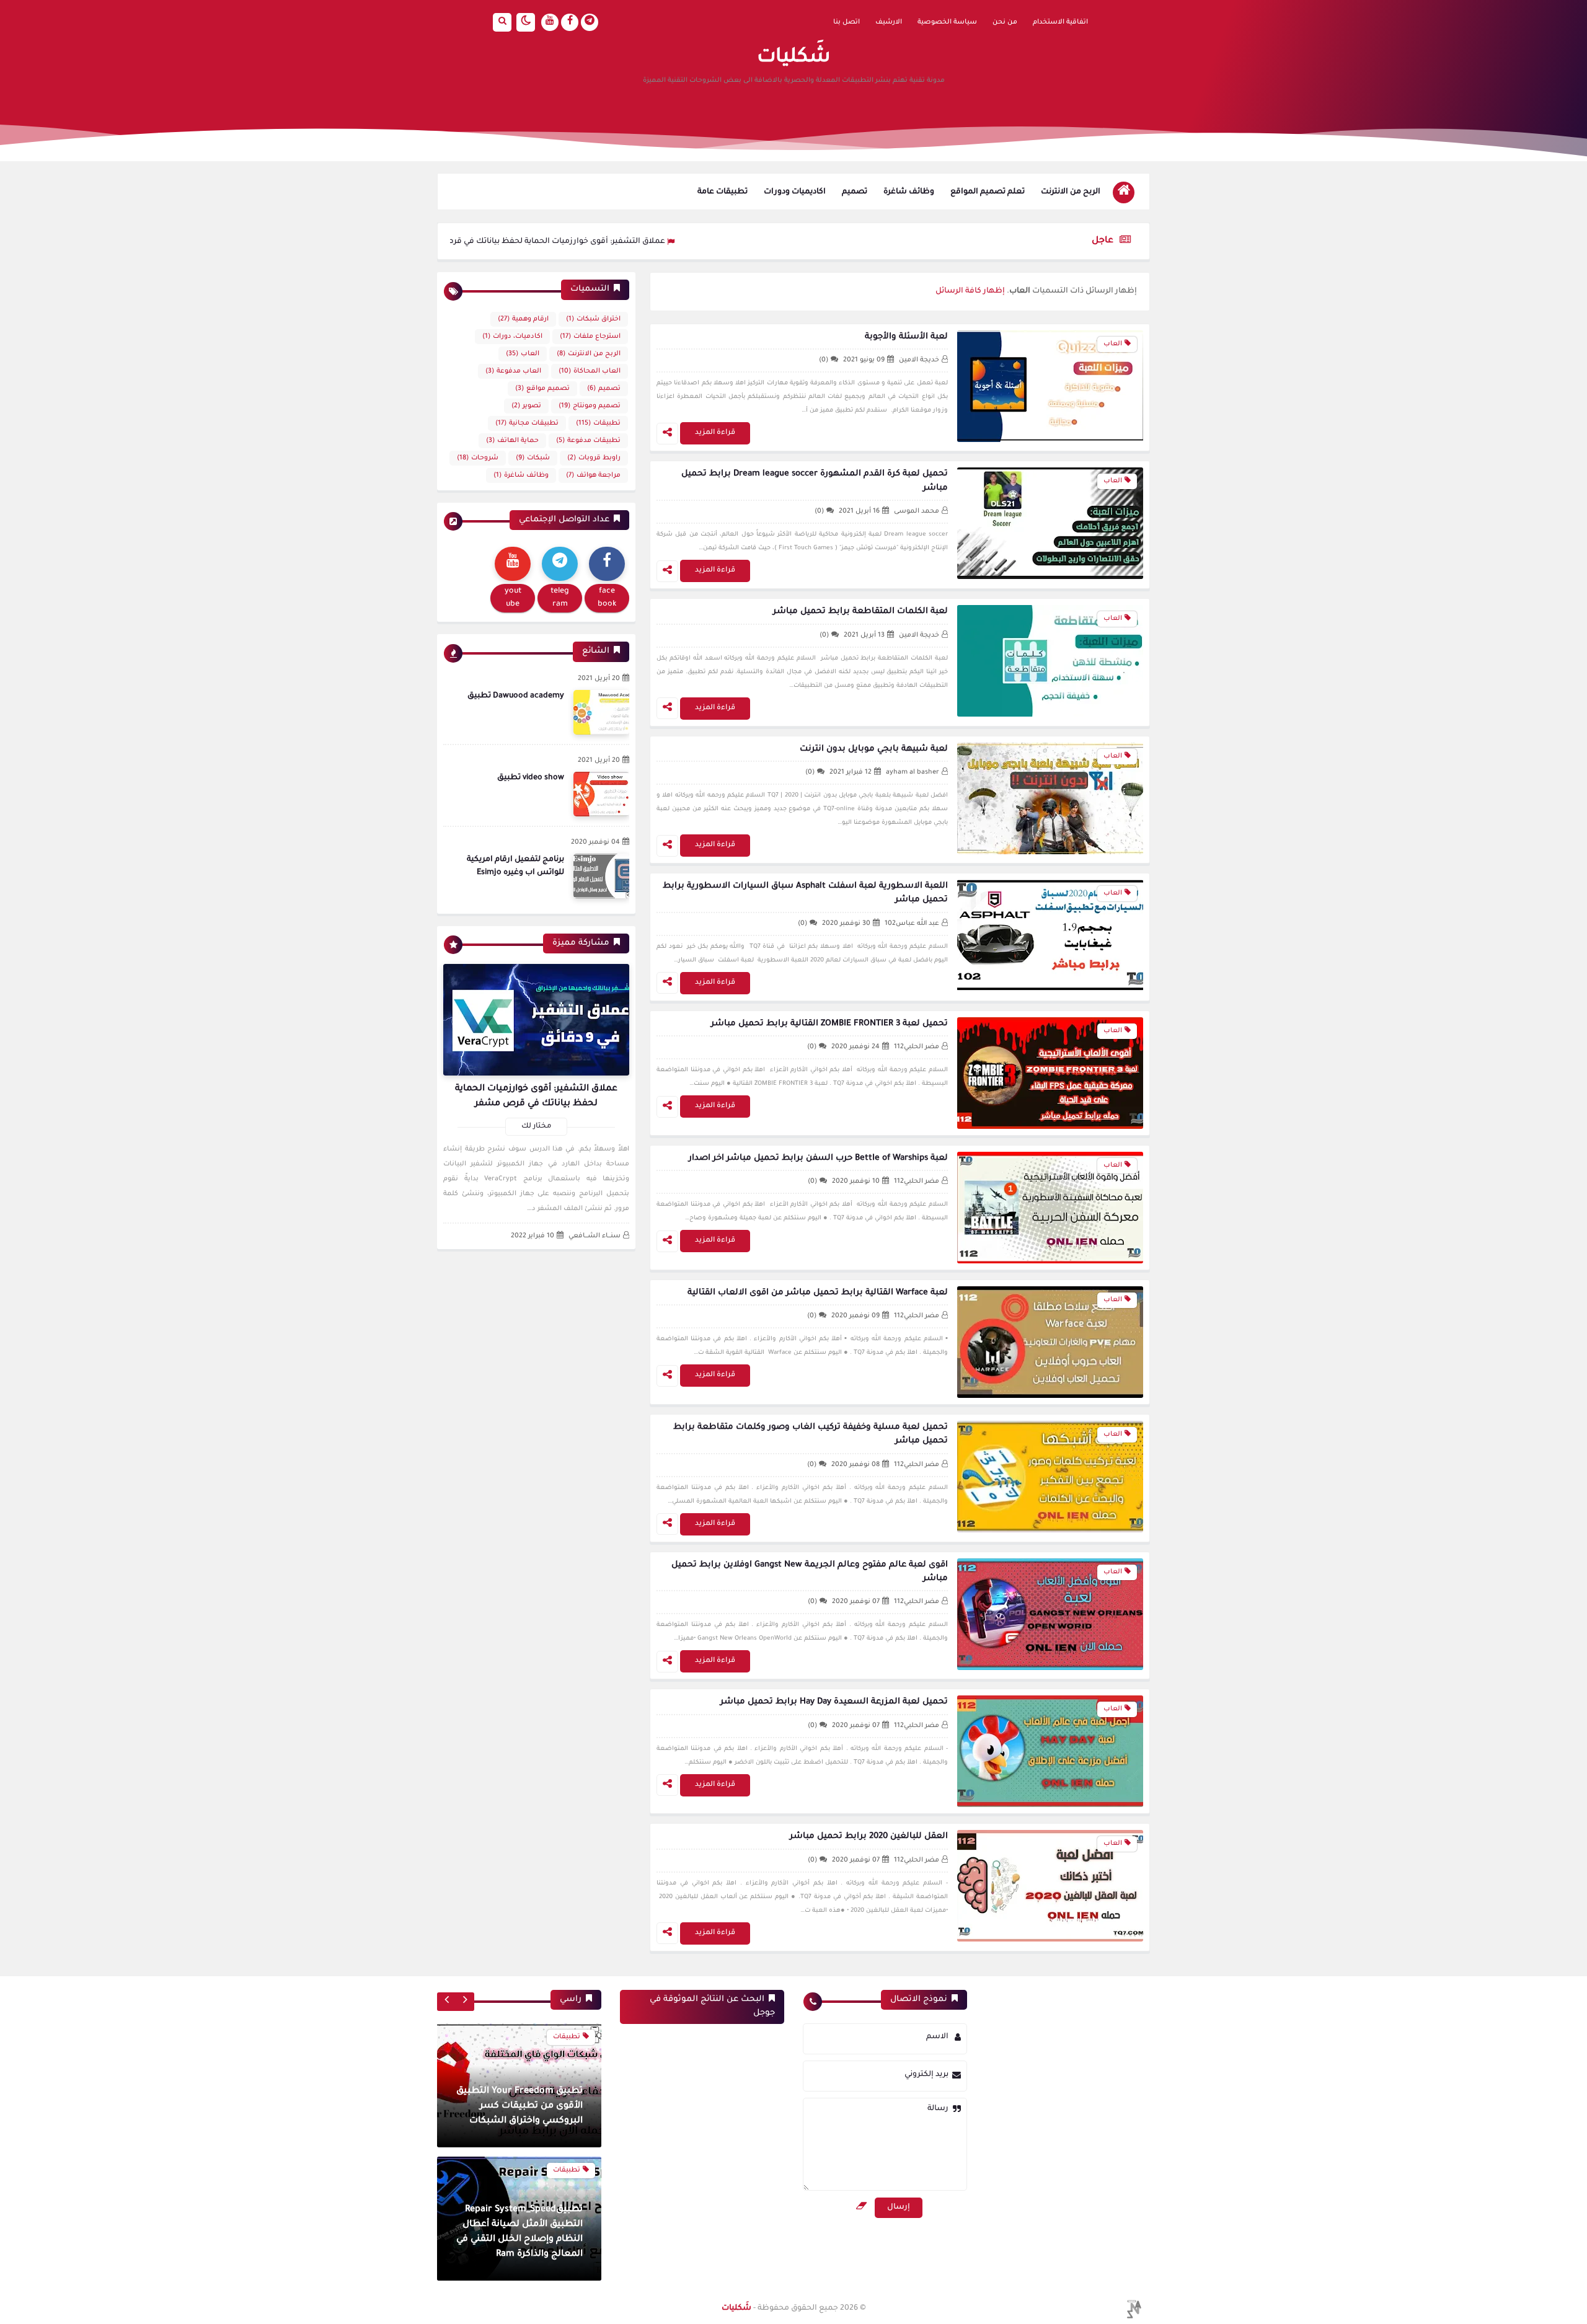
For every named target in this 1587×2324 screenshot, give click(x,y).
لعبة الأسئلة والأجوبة (906, 337)
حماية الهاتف (512, 441)
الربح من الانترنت (1071, 192)
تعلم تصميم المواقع (988, 192)
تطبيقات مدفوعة (588, 441)
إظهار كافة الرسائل (970, 291)
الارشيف (889, 22)
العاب (523, 354)
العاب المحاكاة (590, 371)
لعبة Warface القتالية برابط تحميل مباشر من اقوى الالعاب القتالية (818, 1293)
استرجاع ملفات (590, 337)
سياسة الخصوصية (947, 22)
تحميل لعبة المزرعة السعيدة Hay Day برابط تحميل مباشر (834, 1702)
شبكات (533, 458)
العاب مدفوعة (513, 371)
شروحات (478, 458)
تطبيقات (598, 423)
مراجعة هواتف (593, 475)
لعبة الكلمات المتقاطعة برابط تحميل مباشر (860, 612)
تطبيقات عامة (723, 192)
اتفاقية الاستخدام (1060, 22)
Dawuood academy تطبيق (516, 696)
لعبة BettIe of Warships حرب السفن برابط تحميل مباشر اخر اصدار (818, 1158)
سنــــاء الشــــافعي (595, 1236)
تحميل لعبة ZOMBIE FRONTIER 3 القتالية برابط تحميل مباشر (829, 1024)
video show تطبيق (531, 778)
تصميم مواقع (542, 389)
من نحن (1005, 22)
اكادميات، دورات (512, 337)
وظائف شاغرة (909, 192)
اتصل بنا (847, 22)
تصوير (526, 406)
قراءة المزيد (715, 433)
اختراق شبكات (593, 319)
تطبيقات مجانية (527, 423)
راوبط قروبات (594, 458)
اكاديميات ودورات (795, 192)
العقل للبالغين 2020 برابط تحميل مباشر (869, 1836)
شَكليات (736, 2309)
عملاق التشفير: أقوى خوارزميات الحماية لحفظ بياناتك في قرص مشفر (648, 242)
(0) (824, 360)
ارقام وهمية (523, 319)
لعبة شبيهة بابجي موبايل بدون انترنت (874, 749)
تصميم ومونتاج (590, 406)
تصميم (855, 192)
